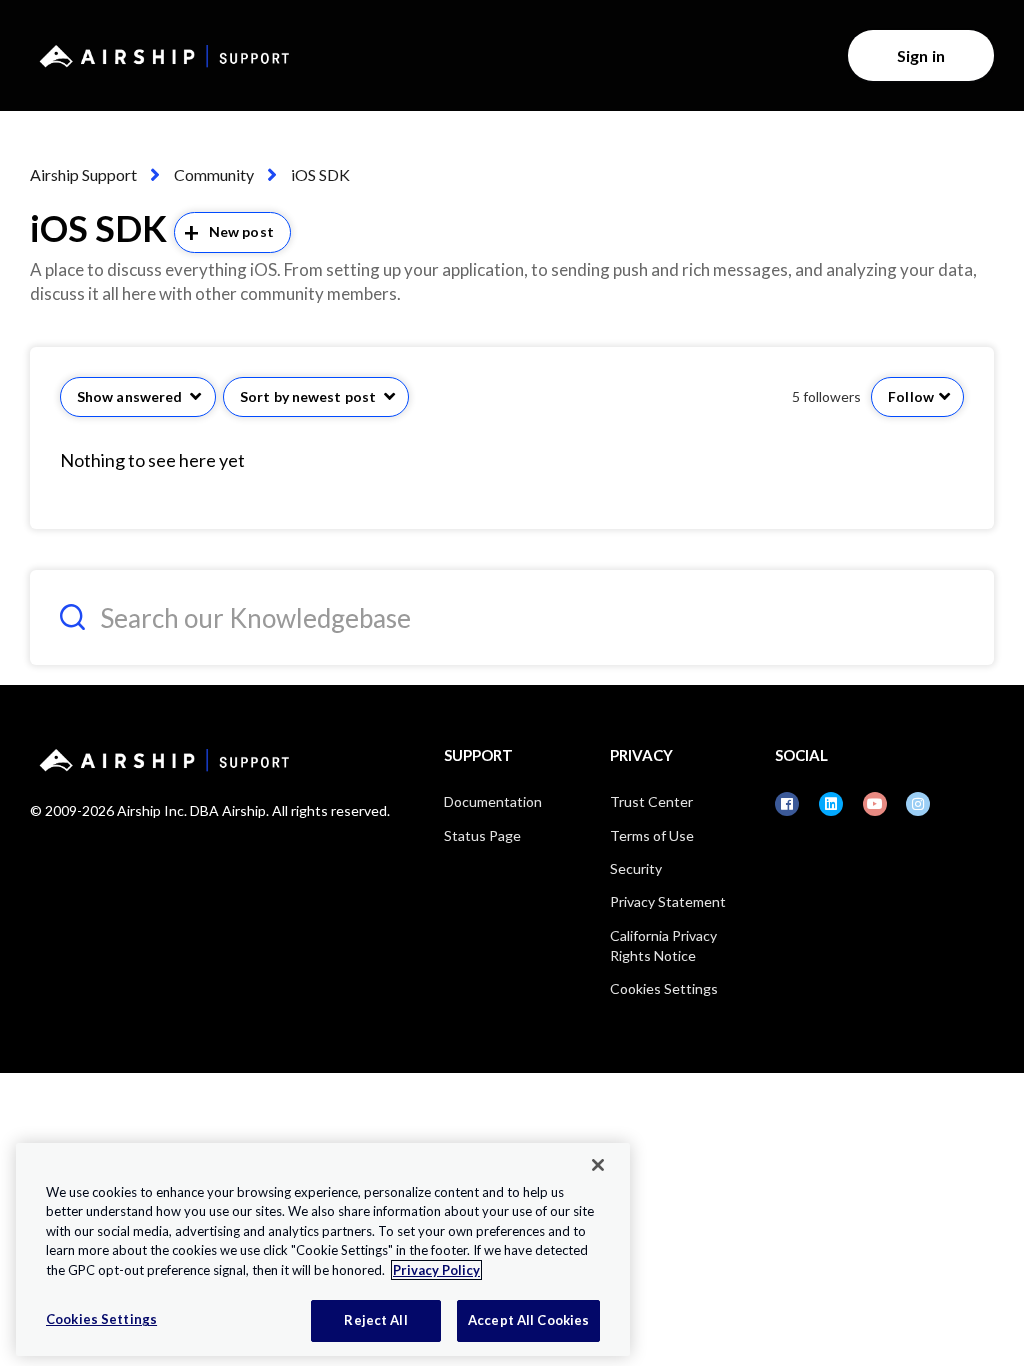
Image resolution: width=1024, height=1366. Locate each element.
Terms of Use (652, 835)
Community (214, 174)
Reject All (375, 1320)
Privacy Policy (436, 1270)
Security (636, 868)
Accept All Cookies (528, 1320)
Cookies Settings (664, 988)
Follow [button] (911, 396)
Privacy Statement (668, 901)
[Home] (161, 56)
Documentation (493, 801)
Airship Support (83, 174)
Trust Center (651, 801)
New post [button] (241, 231)
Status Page (482, 835)
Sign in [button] (921, 55)
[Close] (598, 1165)
